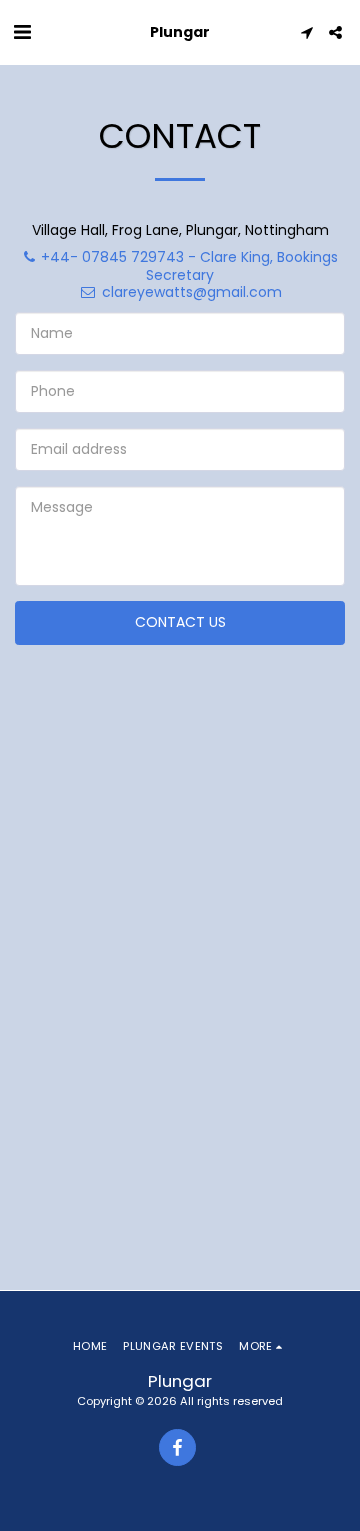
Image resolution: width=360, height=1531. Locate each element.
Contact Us (180, 622)
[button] (22, 32)
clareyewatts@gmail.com (192, 292)
